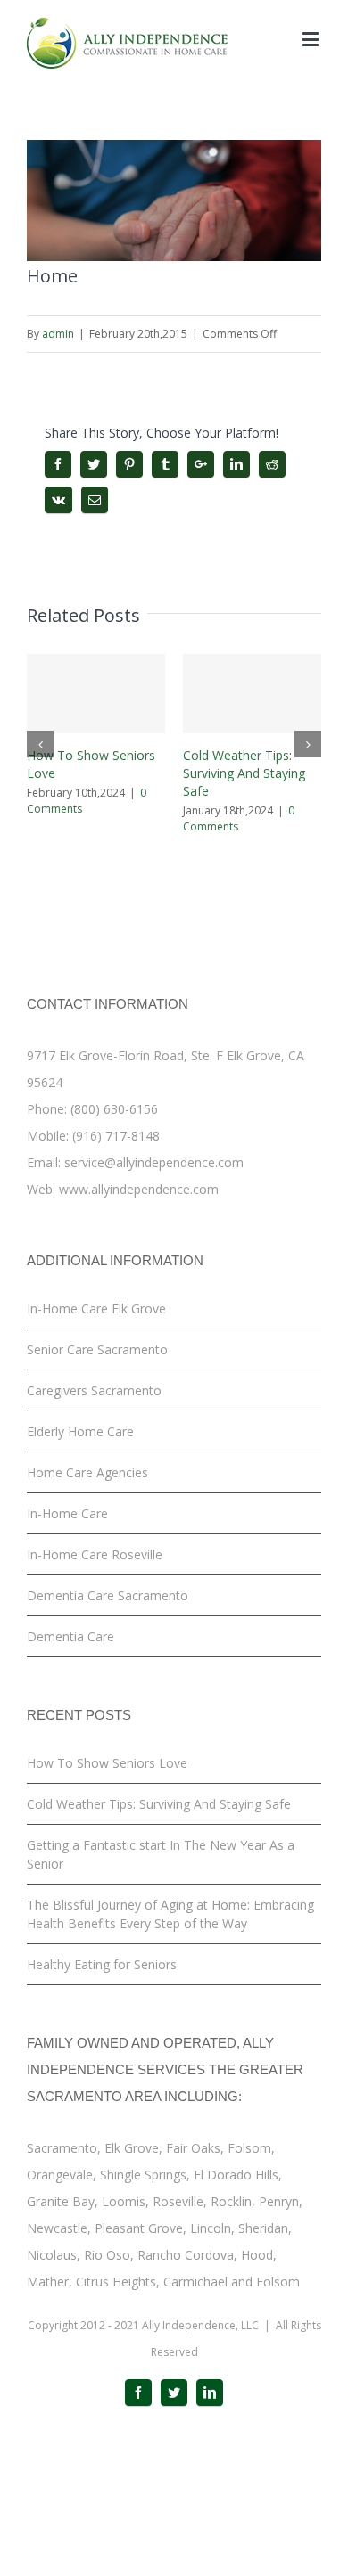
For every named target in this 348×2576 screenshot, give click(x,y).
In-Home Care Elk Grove (96, 1308)
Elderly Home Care (80, 1431)
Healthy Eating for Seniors (102, 1964)
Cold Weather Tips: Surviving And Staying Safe (244, 773)
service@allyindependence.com (154, 1162)
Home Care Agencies (87, 1472)
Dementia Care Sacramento (108, 1595)
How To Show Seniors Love (107, 1763)
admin (58, 334)
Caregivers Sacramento (94, 1390)
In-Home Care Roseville (95, 1554)
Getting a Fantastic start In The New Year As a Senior (161, 1854)
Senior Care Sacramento (97, 1349)
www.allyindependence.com (139, 1189)
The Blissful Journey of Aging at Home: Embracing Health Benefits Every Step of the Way (170, 1914)
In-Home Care (67, 1513)
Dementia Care (70, 1636)
